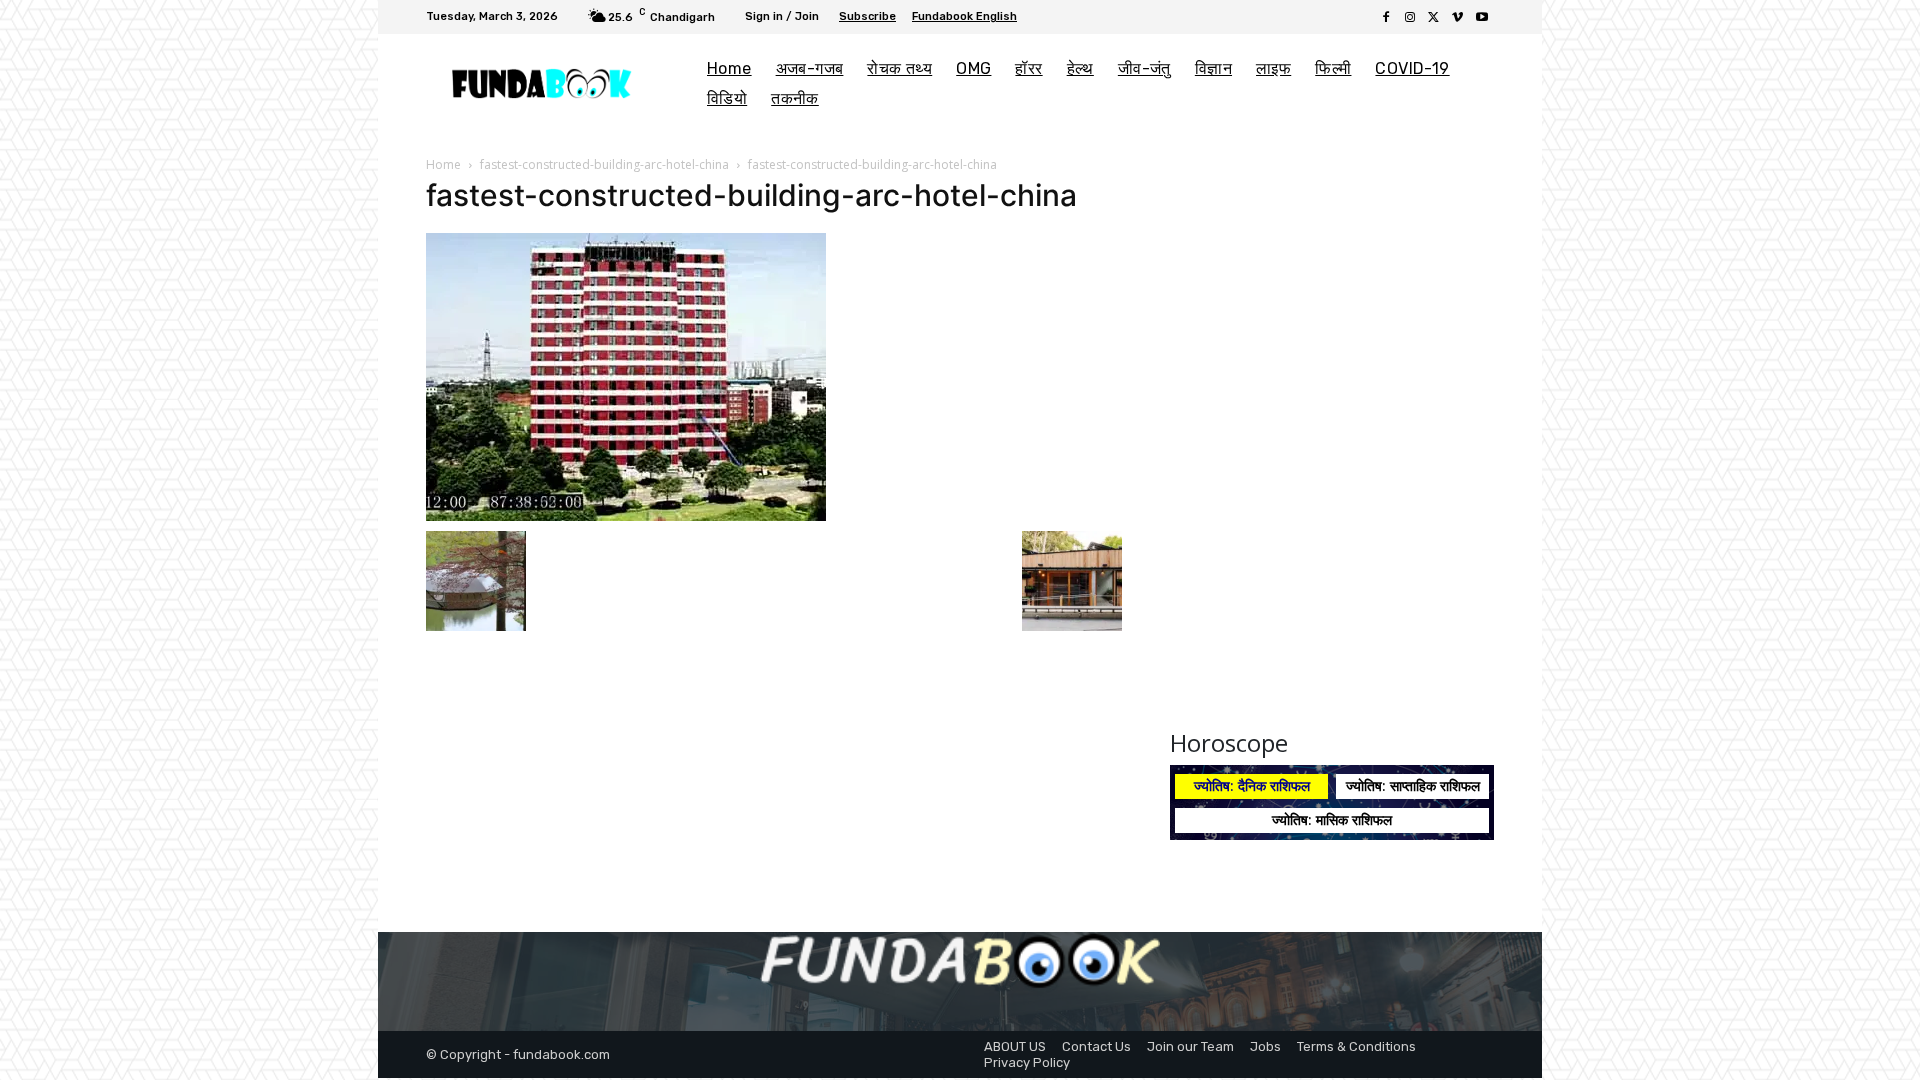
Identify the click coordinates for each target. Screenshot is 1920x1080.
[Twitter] (1434, 18)
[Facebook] (1386, 18)
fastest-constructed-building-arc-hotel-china (604, 164)
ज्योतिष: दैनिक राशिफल (1252, 785)
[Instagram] (1410, 18)
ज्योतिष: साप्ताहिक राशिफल (1413, 785)
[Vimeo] (1458, 18)
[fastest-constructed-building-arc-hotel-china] (626, 375)
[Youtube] (1482, 18)
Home (443, 164)
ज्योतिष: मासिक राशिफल (1332, 819)
